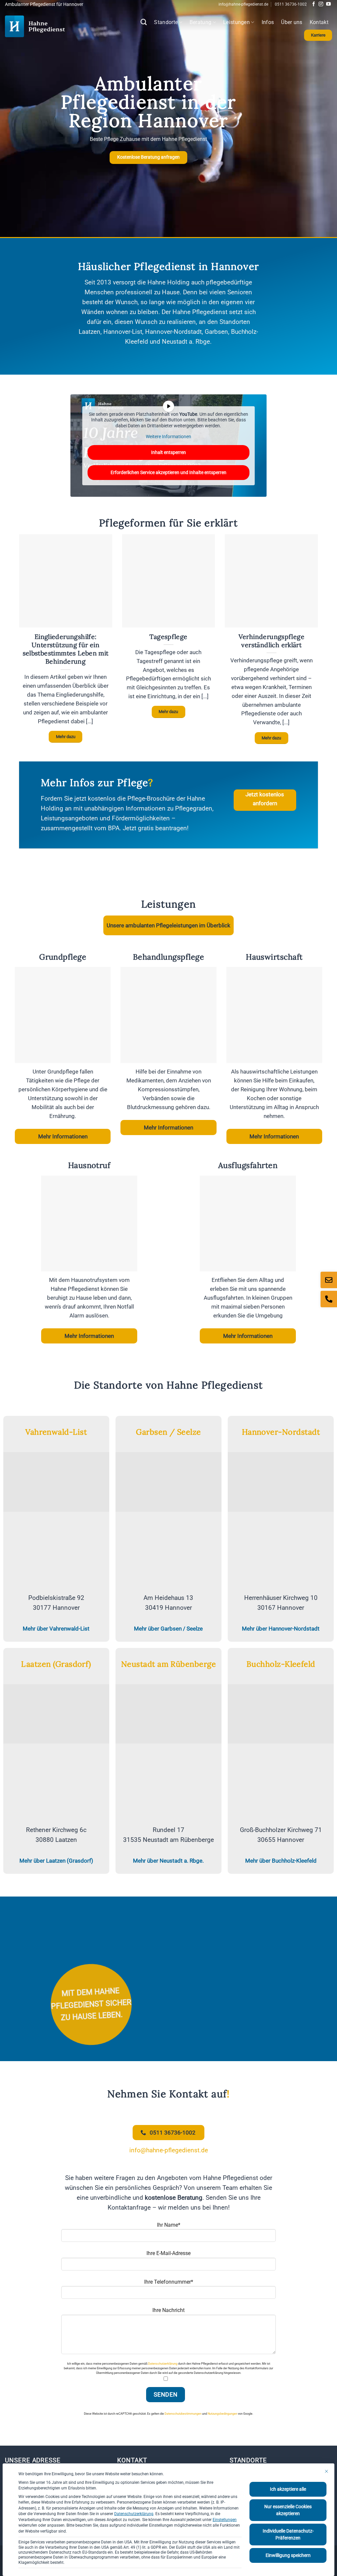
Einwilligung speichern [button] (288, 2555)
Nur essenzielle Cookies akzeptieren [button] (288, 2510)
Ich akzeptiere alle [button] (288, 2489)
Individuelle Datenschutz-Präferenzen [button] (288, 2534)
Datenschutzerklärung (134, 2514)
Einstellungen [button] (225, 2520)
